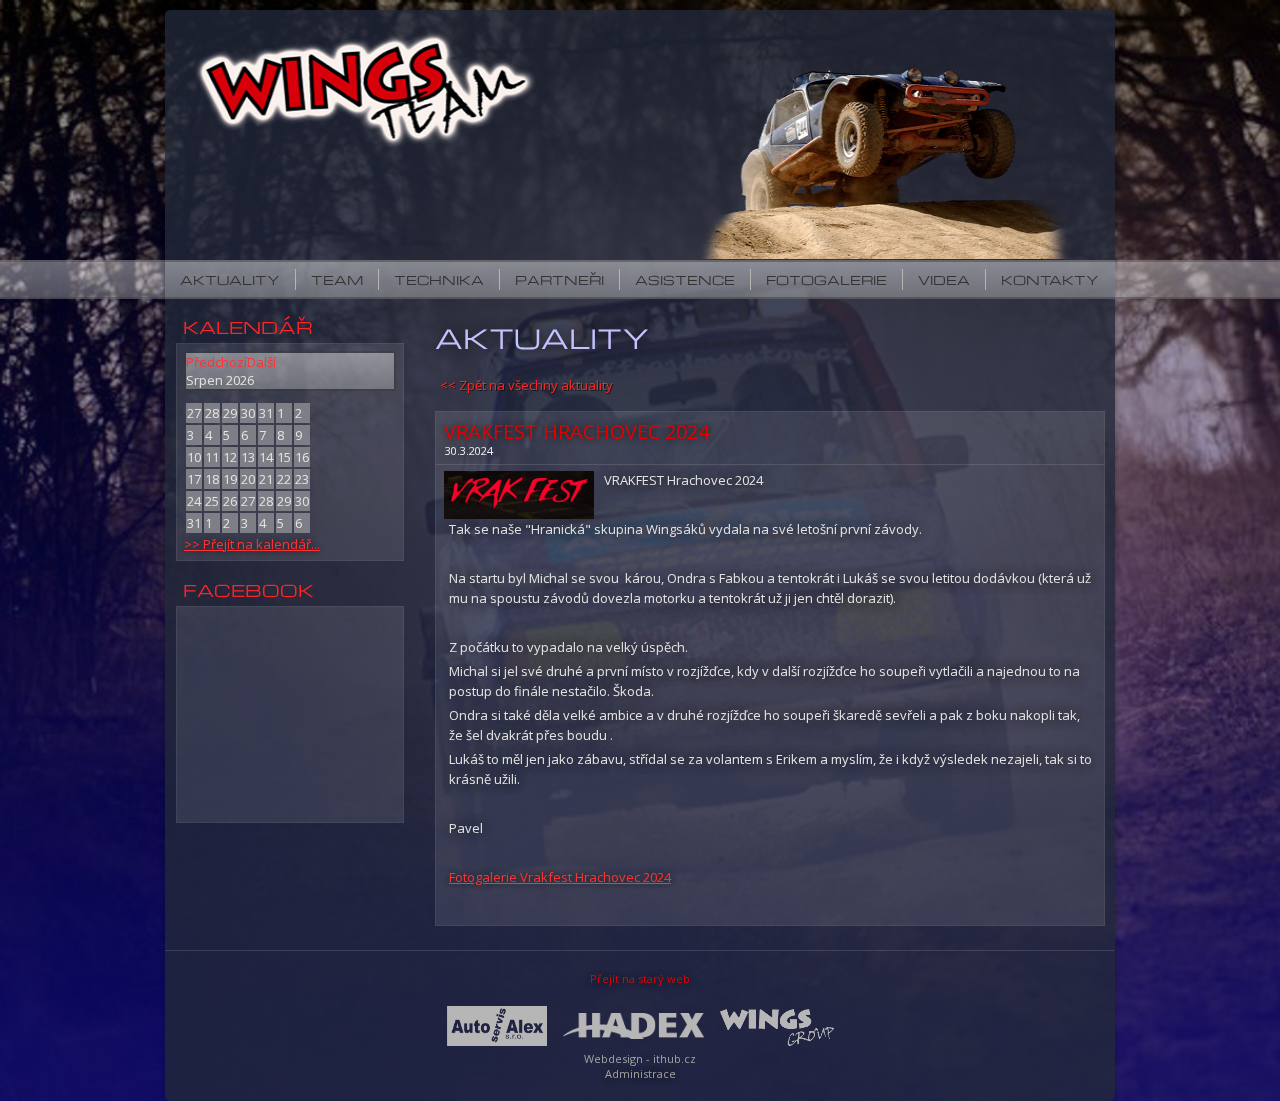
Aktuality (230, 279)
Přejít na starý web (640, 978)
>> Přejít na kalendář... (252, 544)
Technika (439, 279)
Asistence (685, 279)
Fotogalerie (826, 279)
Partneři (559, 279)
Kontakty (1050, 279)
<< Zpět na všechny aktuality (526, 385)
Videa (944, 279)
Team (337, 279)
